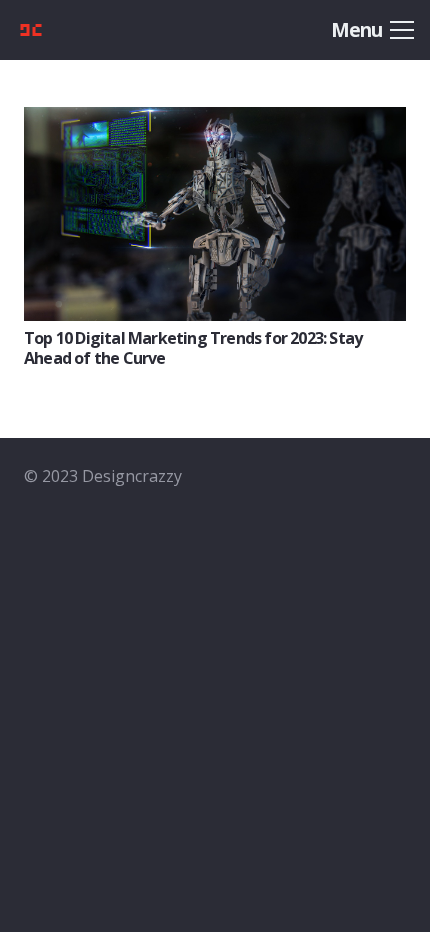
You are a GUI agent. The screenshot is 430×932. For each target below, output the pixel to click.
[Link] (62, 30)
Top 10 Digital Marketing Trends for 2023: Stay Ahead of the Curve (193, 347)
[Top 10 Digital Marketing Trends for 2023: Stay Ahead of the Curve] (215, 121)
